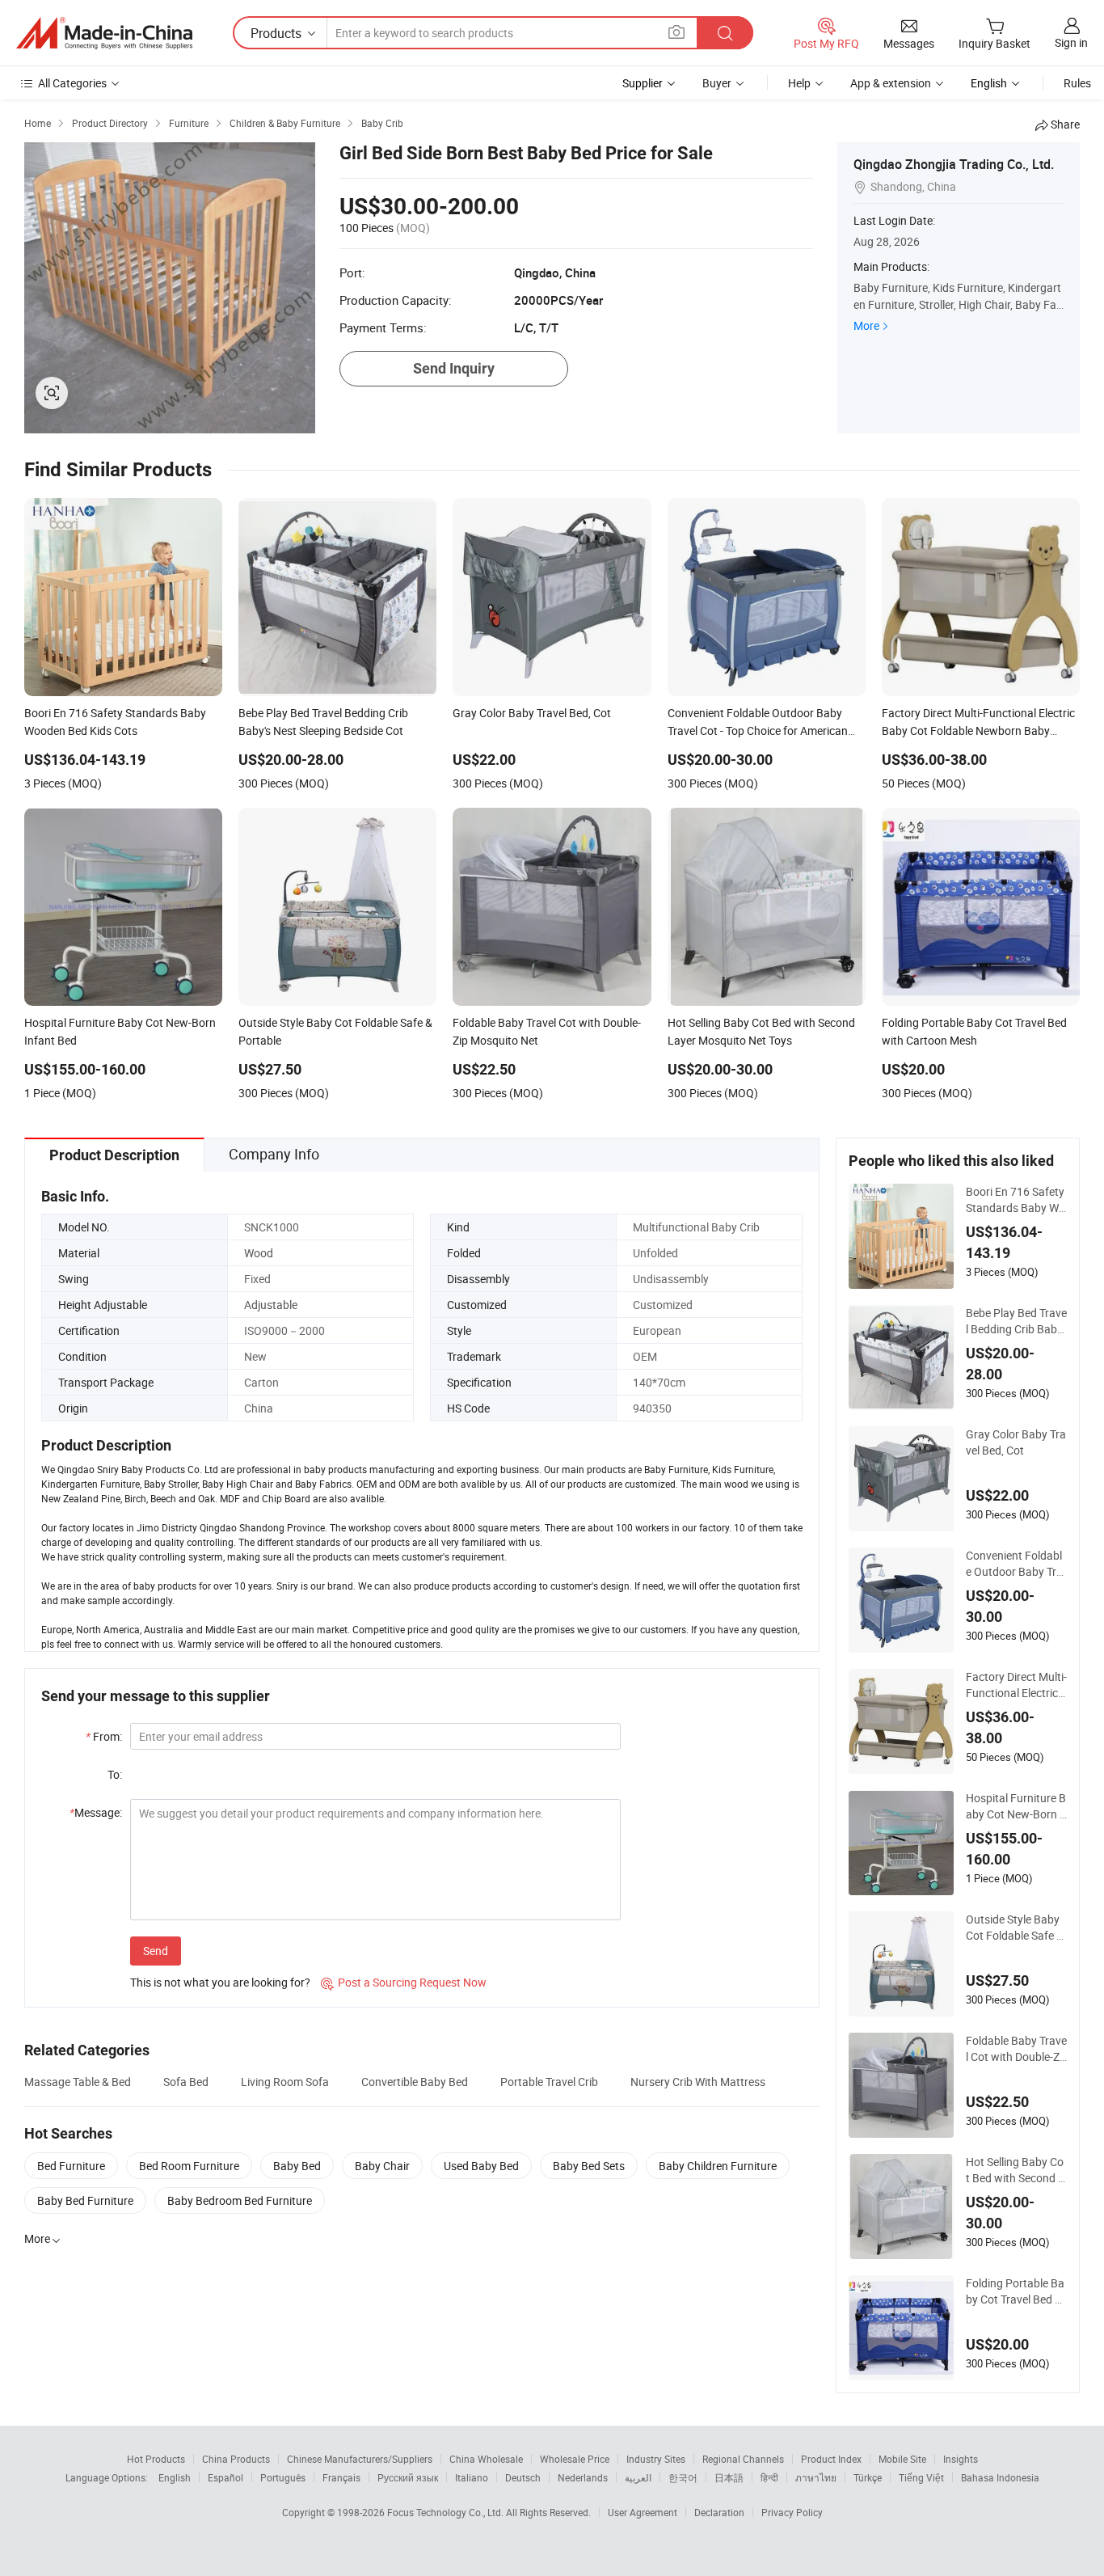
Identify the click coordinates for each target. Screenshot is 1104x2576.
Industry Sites (656, 2459)
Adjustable (271, 1305)
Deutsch (523, 2477)
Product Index (831, 2459)
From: (104, 1736)
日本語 (729, 2477)
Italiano (472, 2477)
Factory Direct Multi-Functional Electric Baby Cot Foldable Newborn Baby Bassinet (1016, 1685)
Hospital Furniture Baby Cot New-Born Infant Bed (1016, 1806)
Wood (259, 1253)
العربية (638, 2477)
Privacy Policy (792, 2512)
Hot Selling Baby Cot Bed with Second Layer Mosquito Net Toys (1016, 2170)
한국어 (683, 2477)
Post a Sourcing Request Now (404, 1982)
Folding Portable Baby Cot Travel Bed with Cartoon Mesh (1016, 2291)
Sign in (1071, 42)
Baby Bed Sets (589, 2166)
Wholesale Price (575, 2459)
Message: (96, 1812)
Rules (1077, 83)
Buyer (717, 83)
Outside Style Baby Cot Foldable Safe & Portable (1015, 1928)
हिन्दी (769, 2477)
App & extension (891, 83)
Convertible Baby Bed (415, 2082)
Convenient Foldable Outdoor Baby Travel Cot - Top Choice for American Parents (1016, 1564)
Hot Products (156, 2459)
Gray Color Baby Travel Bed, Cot (1016, 1442)
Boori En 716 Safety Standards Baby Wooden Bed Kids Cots (1016, 1200)
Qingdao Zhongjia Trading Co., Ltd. (954, 164)
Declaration (719, 2512)
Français (341, 2477)
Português (283, 2477)
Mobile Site (902, 2459)
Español (225, 2477)
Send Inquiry (454, 368)
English (175, 2477)
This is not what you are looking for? (220, 1982)
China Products (236, 2459)
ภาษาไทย (816, 2477)
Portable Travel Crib (549, 2082)
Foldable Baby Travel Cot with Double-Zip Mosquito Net (1016, 2049)
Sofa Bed (186, 2082)
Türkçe (868, 2477)
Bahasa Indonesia (1000, 2477)
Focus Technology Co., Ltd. (447, 2512)
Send (156, 1951)
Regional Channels (743, 2459)
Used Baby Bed (481, 2166)
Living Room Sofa (285, 2082)
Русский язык (408, 2477)
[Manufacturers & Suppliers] (104, 33)
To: (115, 1774)
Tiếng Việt (921, 2477)
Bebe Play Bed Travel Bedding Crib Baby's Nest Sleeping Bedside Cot (1016, 1321)
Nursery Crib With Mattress (698, 2082)
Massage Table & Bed (78, 2082)
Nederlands (583, 2477)
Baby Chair (382, 2166)
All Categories (72, 83)
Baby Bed (297, 2166)
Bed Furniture (71, 2166)
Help (799, 83)
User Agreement (643, 2512)
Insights (961, 2459)
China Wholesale (486, 2459)
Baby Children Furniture (718, 2166)
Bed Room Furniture (189, 2166)
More (866, 325)
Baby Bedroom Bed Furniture (240, 2200)
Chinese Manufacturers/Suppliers (360, 2459)
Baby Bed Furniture (85, 2200)
